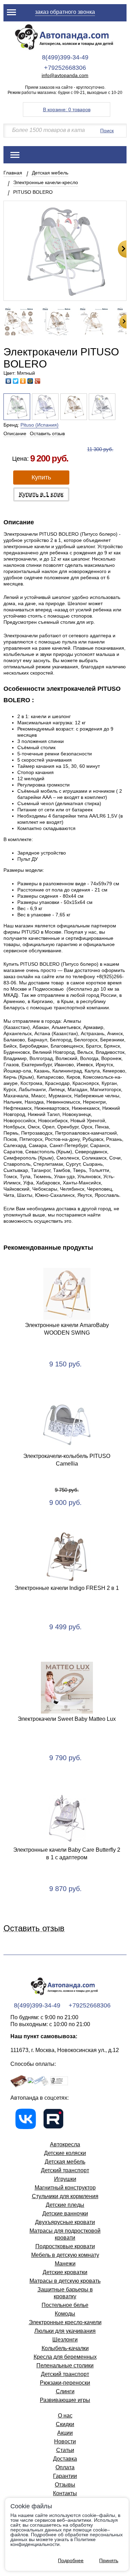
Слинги (65, 2391)
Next (122, 249)
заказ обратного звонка (65, 12)
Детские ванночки (65, 2214)
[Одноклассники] (23, 381)
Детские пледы (65, 2205)
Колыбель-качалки (65, 2348)
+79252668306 (65, 68)
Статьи (65, 2450)
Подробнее (71, 2560)
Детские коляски (65, 2153)
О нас (65, 2416)
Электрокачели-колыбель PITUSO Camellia (67, 1460)
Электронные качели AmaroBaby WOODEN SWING (67, 1329)
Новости (65, 2441)
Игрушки (65, 2179)
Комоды (65, 2314)
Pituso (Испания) (40, 425)
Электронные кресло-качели (65, 2322)
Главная (13, 173)
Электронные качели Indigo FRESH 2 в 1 (67, 1588)
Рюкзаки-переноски (65, 2383)
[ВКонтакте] (8, 381)
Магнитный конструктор (65, 2188)
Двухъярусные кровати (65, 2222)
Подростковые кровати (65, 2246)
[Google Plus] (38, 381)
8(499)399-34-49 (65, 57)
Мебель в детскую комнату (65, 2255)
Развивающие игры (65, 2400)
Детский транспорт (65, 2170)
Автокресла (65, 2144)
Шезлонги (65, 2340)
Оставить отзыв (47, 433)
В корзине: (67, 109)
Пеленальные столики (65, 2365)
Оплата (65, 2467)
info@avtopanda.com (65, 75)
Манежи (65, 2264)
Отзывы (65, 2485)
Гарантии (65, 2476)
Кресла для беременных (65, 2357)
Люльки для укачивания (65, 2331)
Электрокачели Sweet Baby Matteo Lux (67, 1719)
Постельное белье (65, 2305)
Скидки (65, 2424)
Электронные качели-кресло (46, 182)
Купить (41, 477)
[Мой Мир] (30, 381)
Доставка (65, 2459)
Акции (65, 2433)
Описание (15, 433)
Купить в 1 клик (41, 494)
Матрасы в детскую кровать (65, 2281)
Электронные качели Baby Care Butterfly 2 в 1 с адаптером (67, 1854)
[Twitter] (16, 381)
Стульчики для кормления (65, 2196)
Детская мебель (50, 173)
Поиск (107, 131)
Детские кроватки (65, 2272)
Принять (109, 2560)
